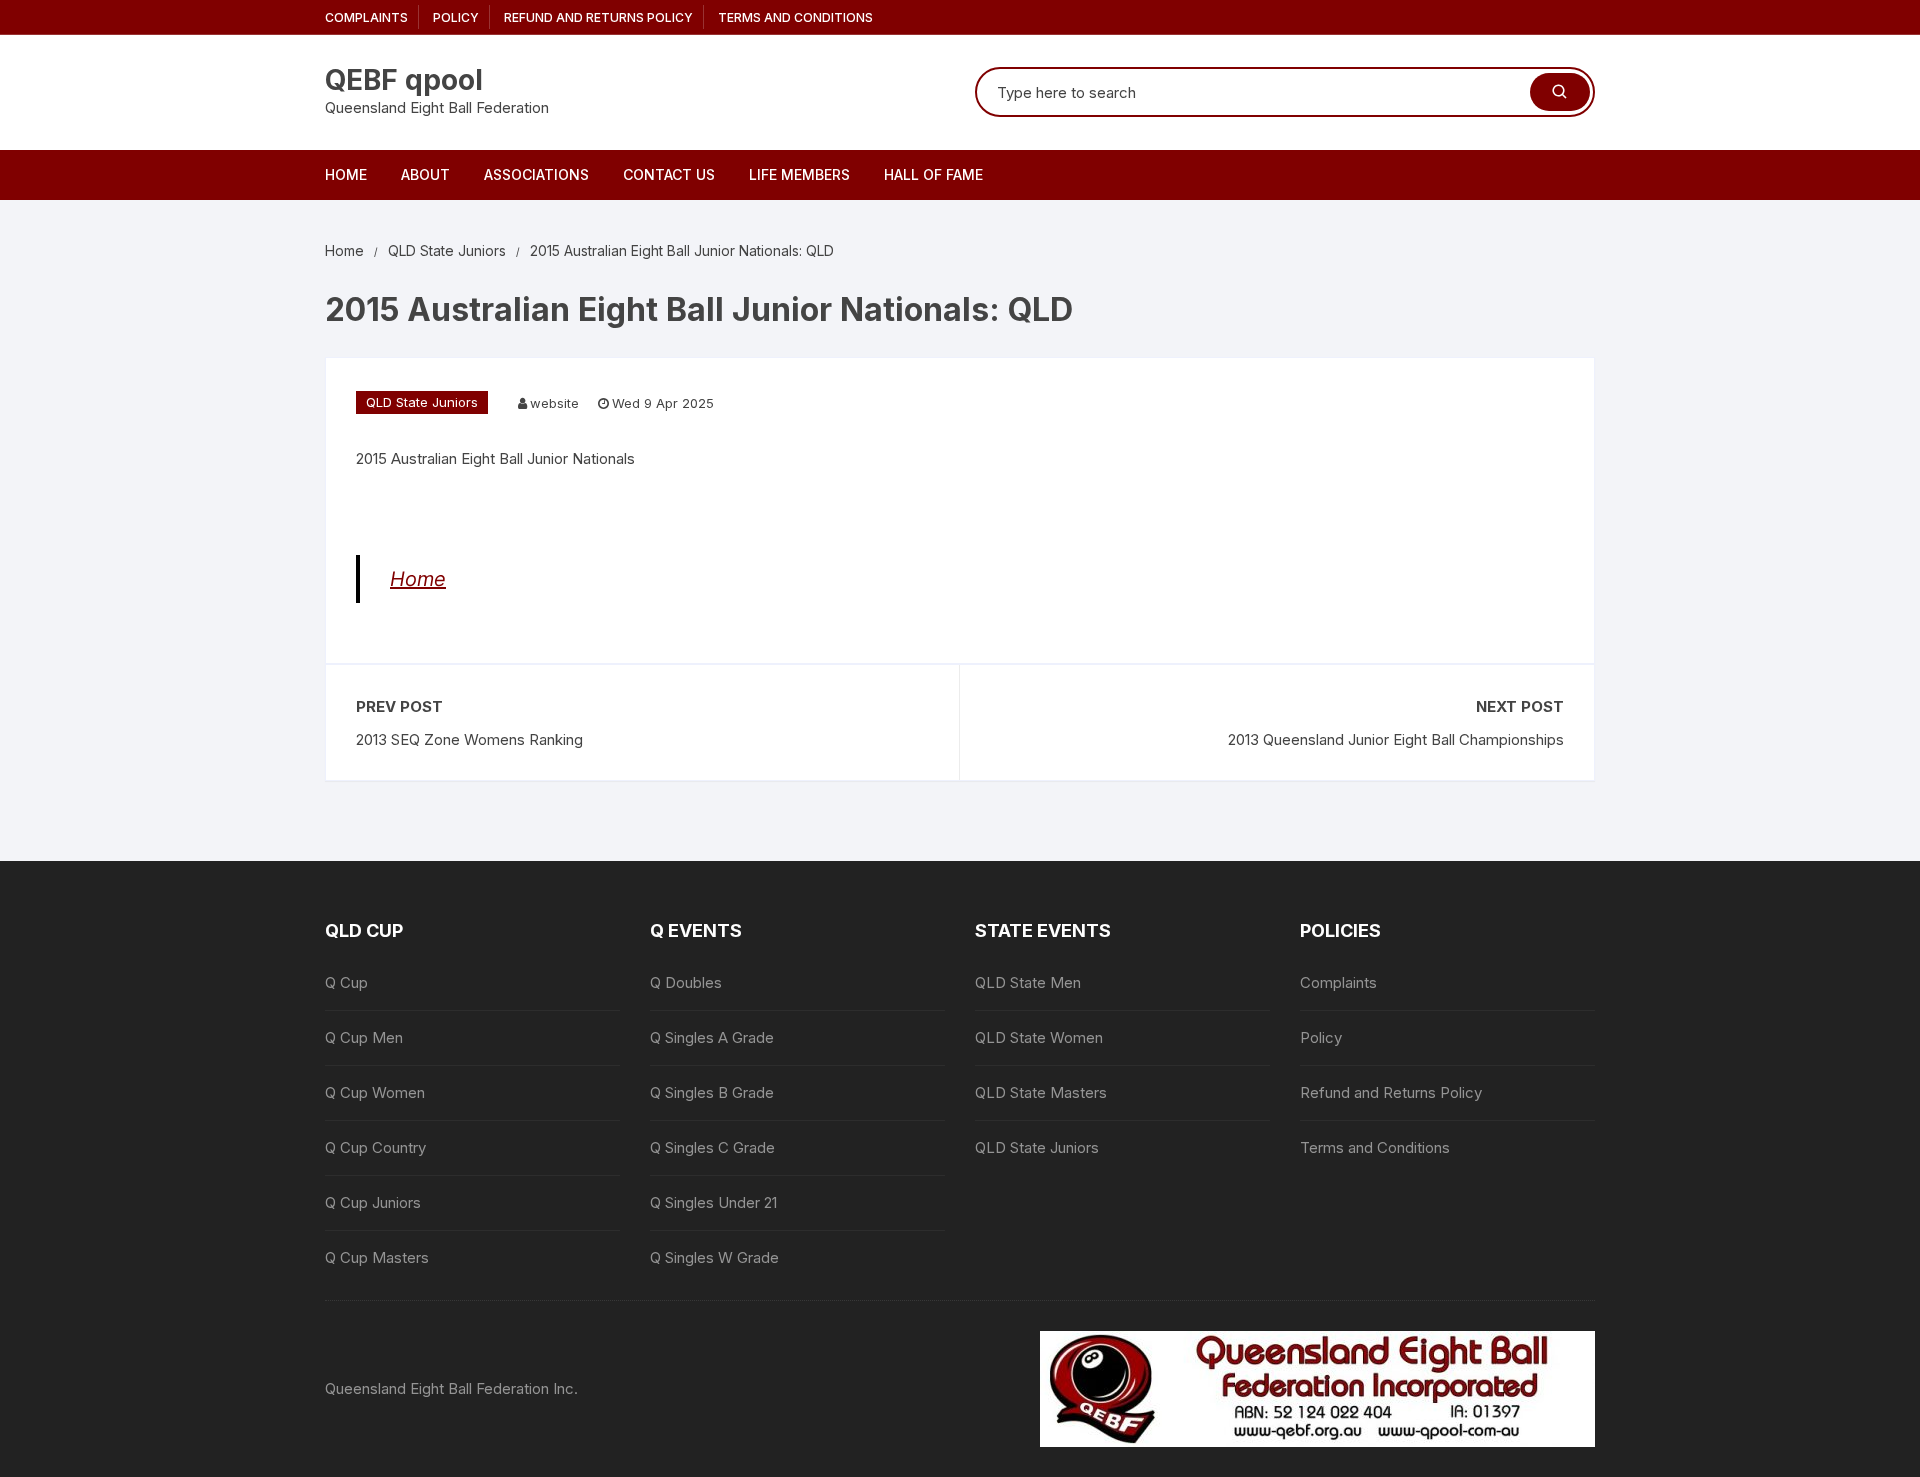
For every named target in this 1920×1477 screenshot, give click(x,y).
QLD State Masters (1041, 1092)
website (554, 403)
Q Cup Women (375, 1092)
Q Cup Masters (377, 1257)
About (425, 174)
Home (346, 174)
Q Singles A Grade (712, 1037)
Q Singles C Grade (712, 1147)
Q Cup (346, 982)
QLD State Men (1028, 982)
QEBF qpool (404, 80)
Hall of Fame (933, 174)
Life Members (799, 174)
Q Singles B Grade (712, 1092)
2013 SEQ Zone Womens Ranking (469, 739)
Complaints (366, 17)
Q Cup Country (375, 1147)
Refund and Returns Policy (598, 17)
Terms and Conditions (795, 17)
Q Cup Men (364, 1037)
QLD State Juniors (422, 402)
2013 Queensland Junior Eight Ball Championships (1396, 739)
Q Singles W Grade (714, 1257)
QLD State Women (1039, 1037)
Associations (536, 174)
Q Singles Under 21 (713, 1202)
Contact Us (669, 174)
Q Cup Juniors (373, 1202)
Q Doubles (686, 982)
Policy (456, 17)
